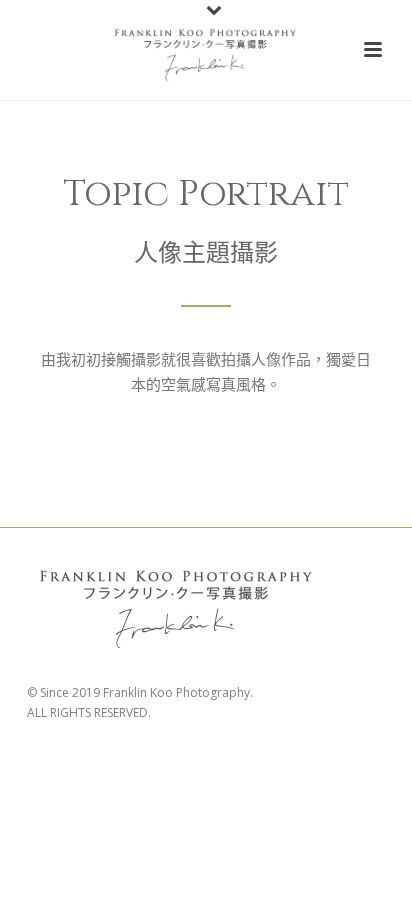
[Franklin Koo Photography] (206, 50)
